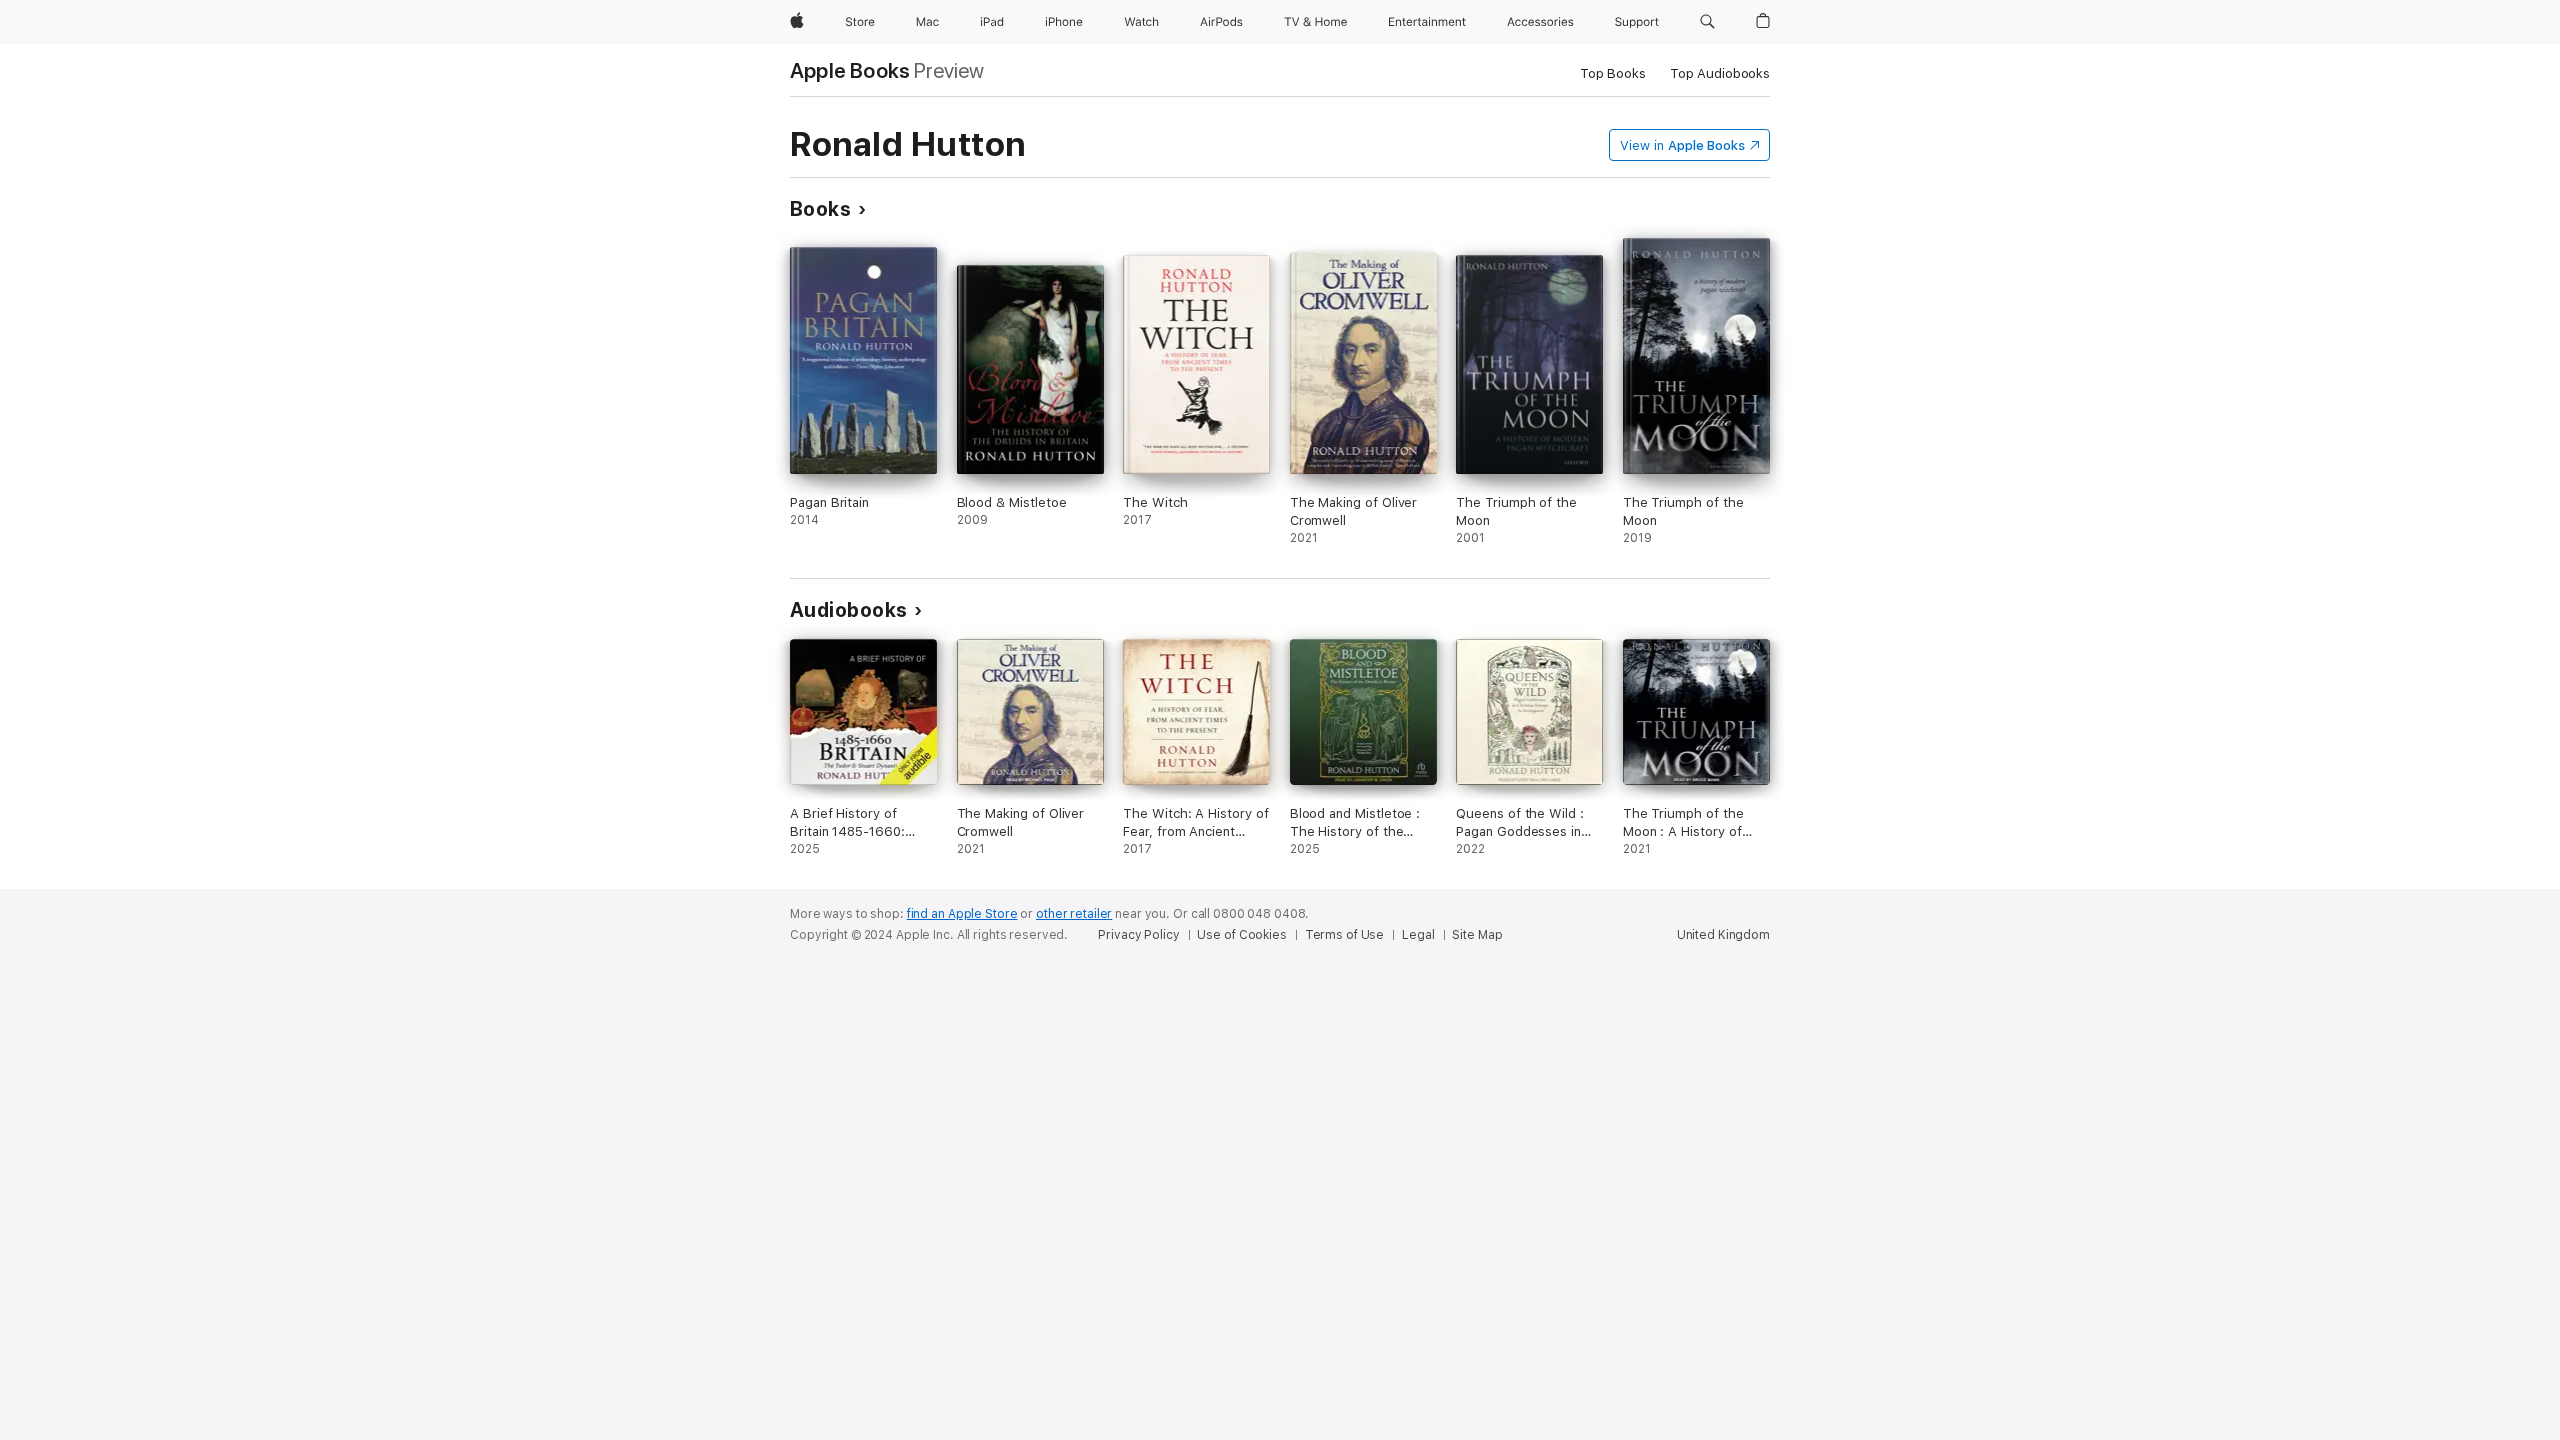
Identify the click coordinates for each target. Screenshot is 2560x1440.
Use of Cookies (1241, 935)
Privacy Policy (1138, 935)
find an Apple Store (962, 914)
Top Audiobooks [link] (1720, 73)
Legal (1418, 935)
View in (1682, 145)
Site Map (1477, 935)
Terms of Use (1345, 935)
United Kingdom (1723, 935)
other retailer (1074, 914)
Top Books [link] (1613, 73)
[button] (1707, 22)
